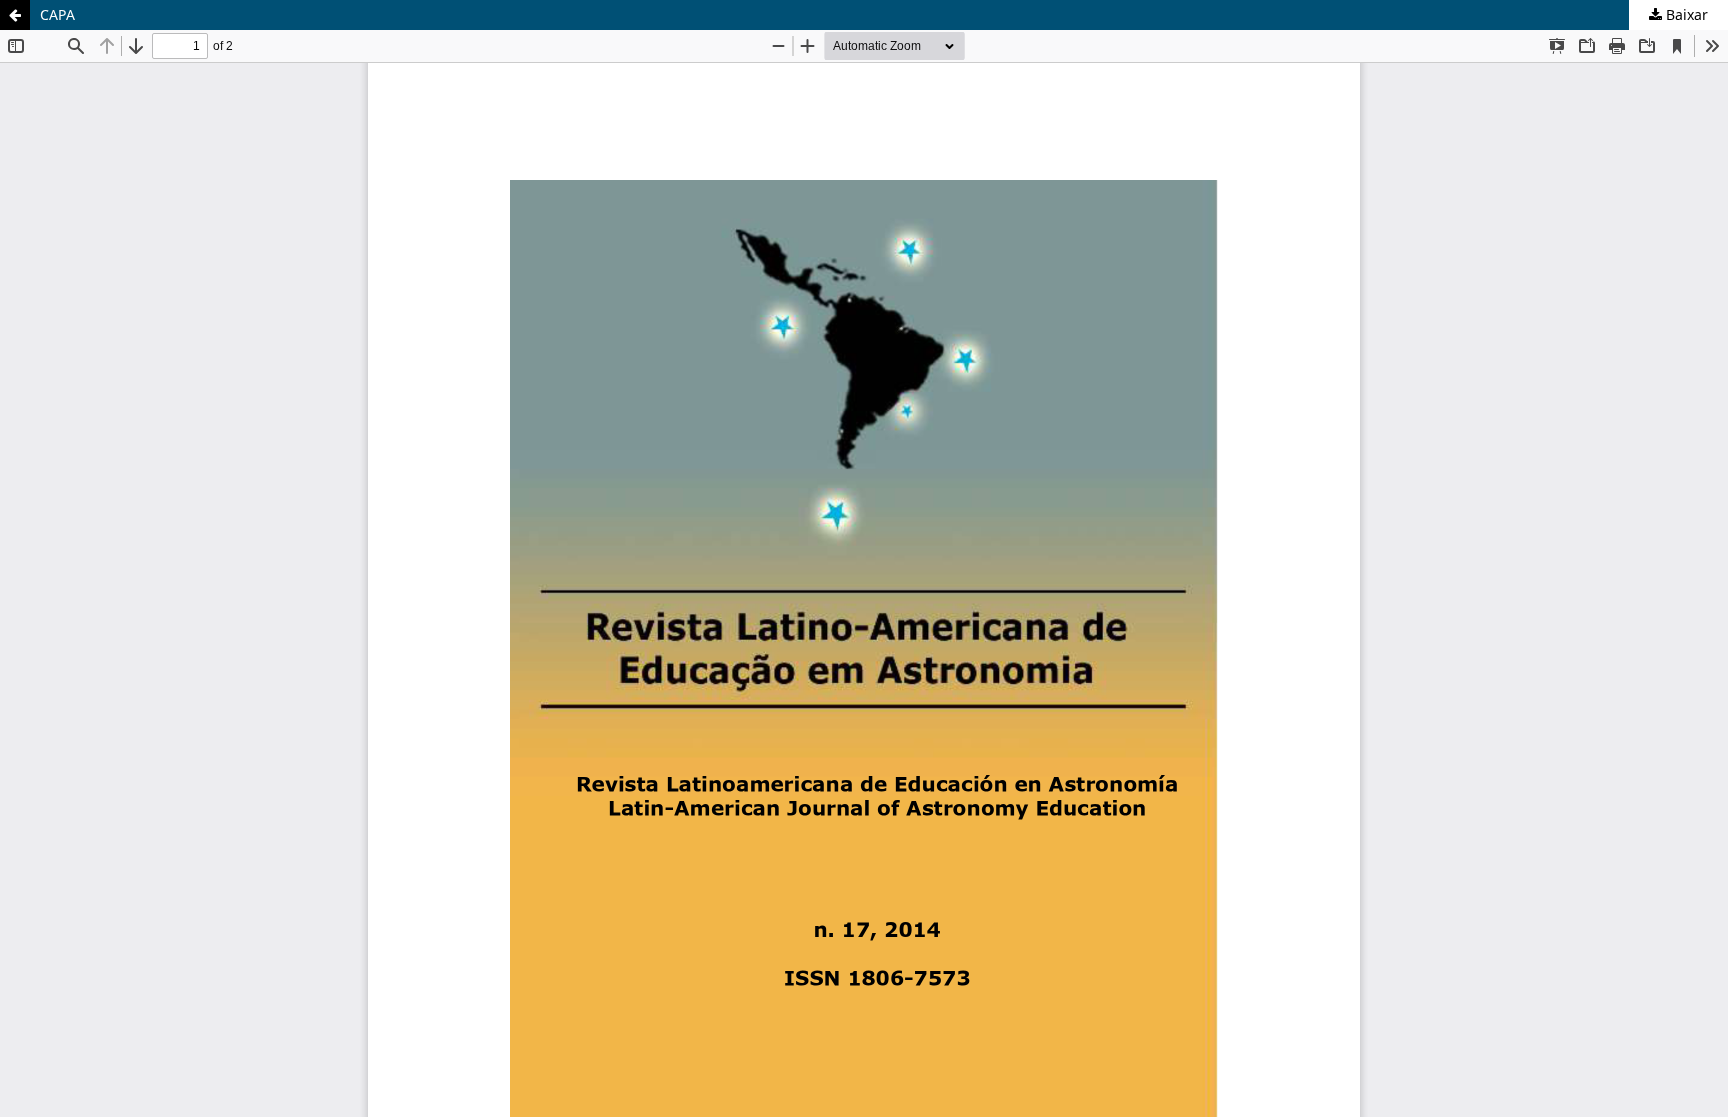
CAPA (57, 14)
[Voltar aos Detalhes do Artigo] (15, 15)
